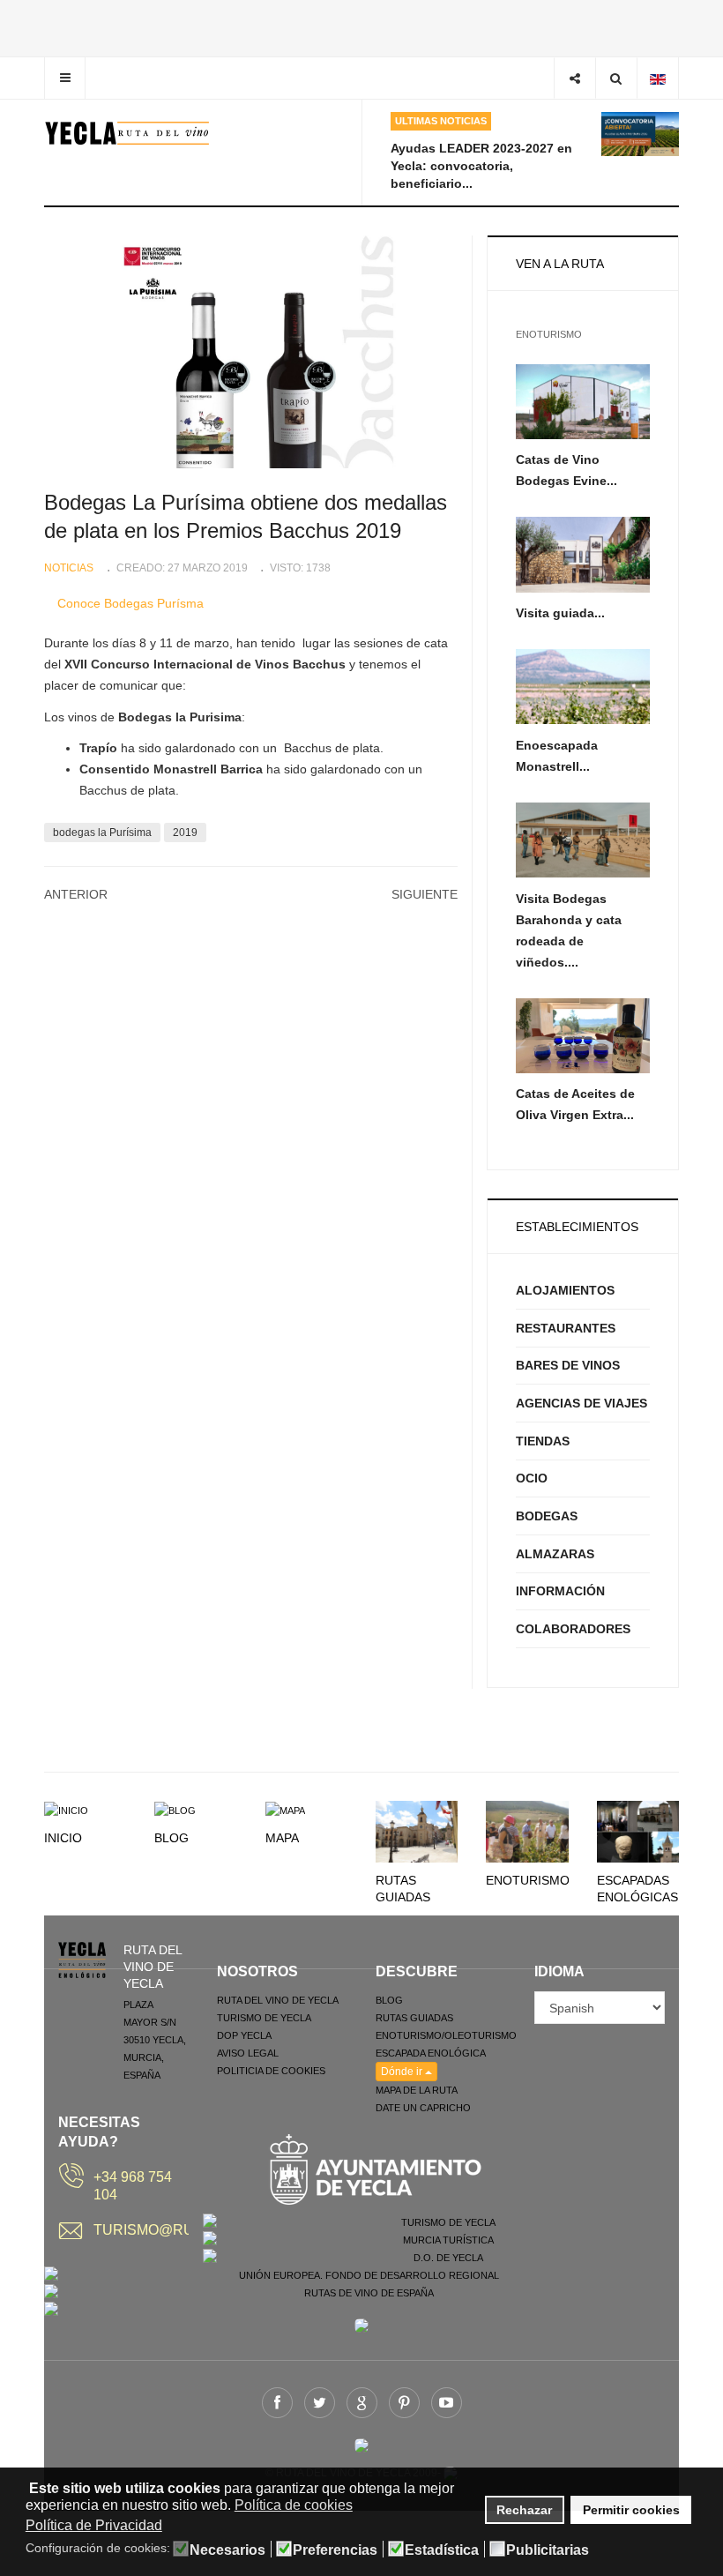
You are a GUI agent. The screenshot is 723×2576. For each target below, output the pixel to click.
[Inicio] (66, 1810)
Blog (171, 1838)
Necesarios (227, 2550)
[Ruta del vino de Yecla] (127, 133)
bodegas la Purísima (102, 833)
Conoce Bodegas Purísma (130, 603)
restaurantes (566, 1328)
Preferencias (335, 2550)
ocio (532, 1478)
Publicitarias (548, 2550)
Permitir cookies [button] (631, 2510)
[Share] (574, 78)
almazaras (555, 1554)
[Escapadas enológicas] (638, 1831)
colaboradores (573, 1629)
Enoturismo (528, 1880)
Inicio (63, 1838)
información (560, 1591)
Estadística (442, 2550)
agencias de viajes (581, 1403)
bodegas (547, 1516)
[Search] (616, 78)
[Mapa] (285, 1810)
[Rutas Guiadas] (417, 1831)
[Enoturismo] (527, 1831)
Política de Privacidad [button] (94, 2525)
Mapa (282, 1838)
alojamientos (565, 1290)
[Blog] (175, 1810)
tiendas (543, 1441)
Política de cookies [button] (294, 2505)
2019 (185, 833)
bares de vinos (568, 1365)
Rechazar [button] (524, 2510)
